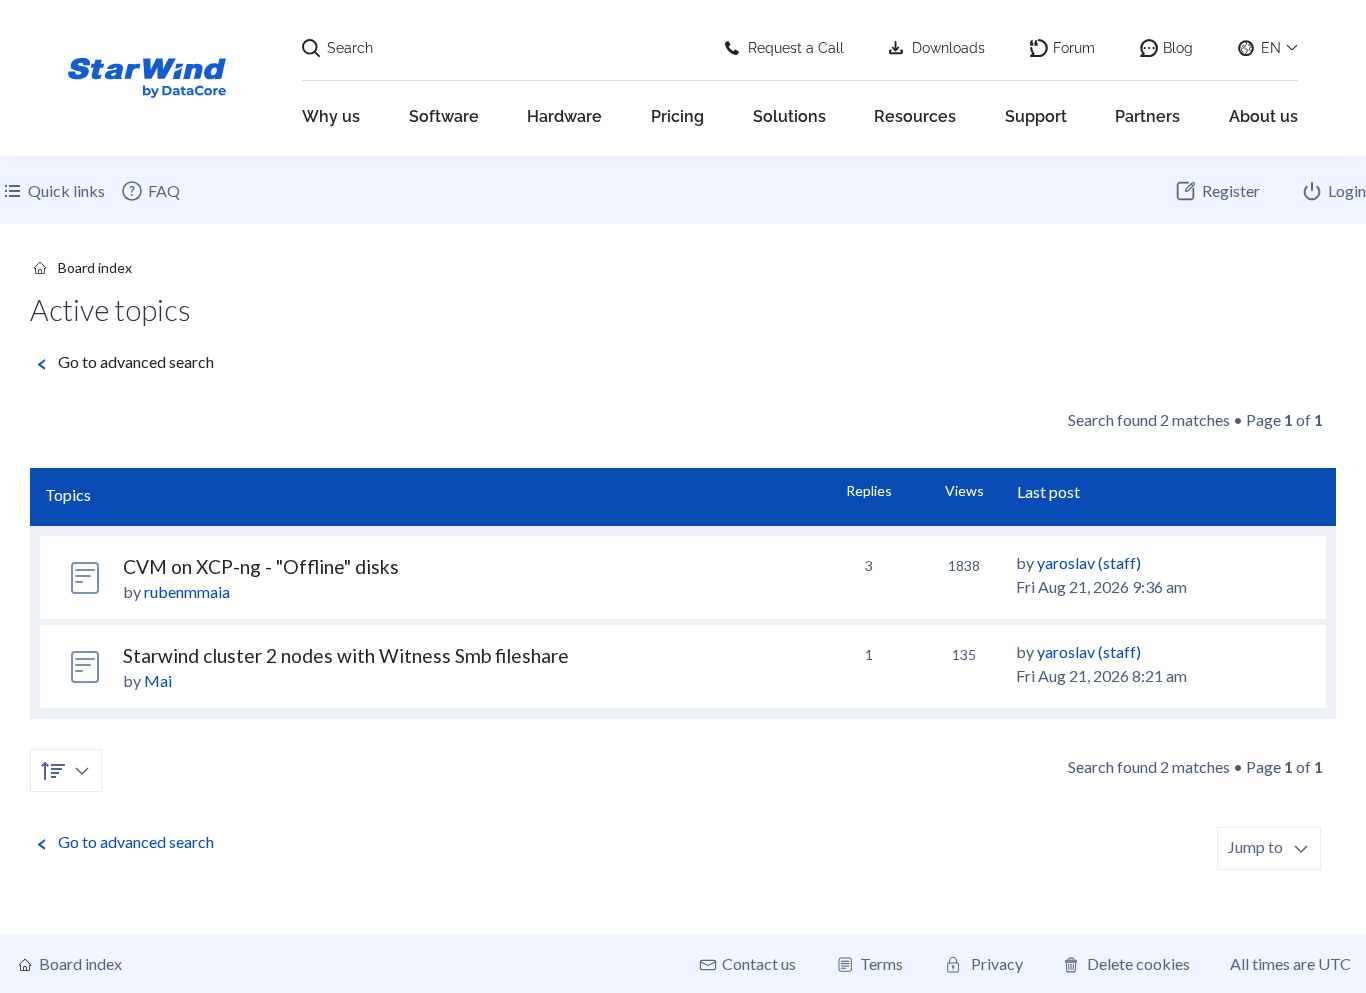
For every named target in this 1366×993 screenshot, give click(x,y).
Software (444, 116)
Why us (331, 116)
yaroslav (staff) (1089, 562)
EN (1271, 48)
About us (1263, 116)
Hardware (564, 116)
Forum (1074, 48)
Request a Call (796, 48)
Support (1036, 116)
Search (350, 48)
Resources (915, 116)
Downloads (948, 48)
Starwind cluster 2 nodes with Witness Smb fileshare (346, 655)
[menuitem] (150, 191)
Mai (158, 680)
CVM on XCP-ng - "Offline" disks (261, 566)
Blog (1178, 48)
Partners (1147, 116)
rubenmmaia (187, 591)
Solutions (789, 116)
